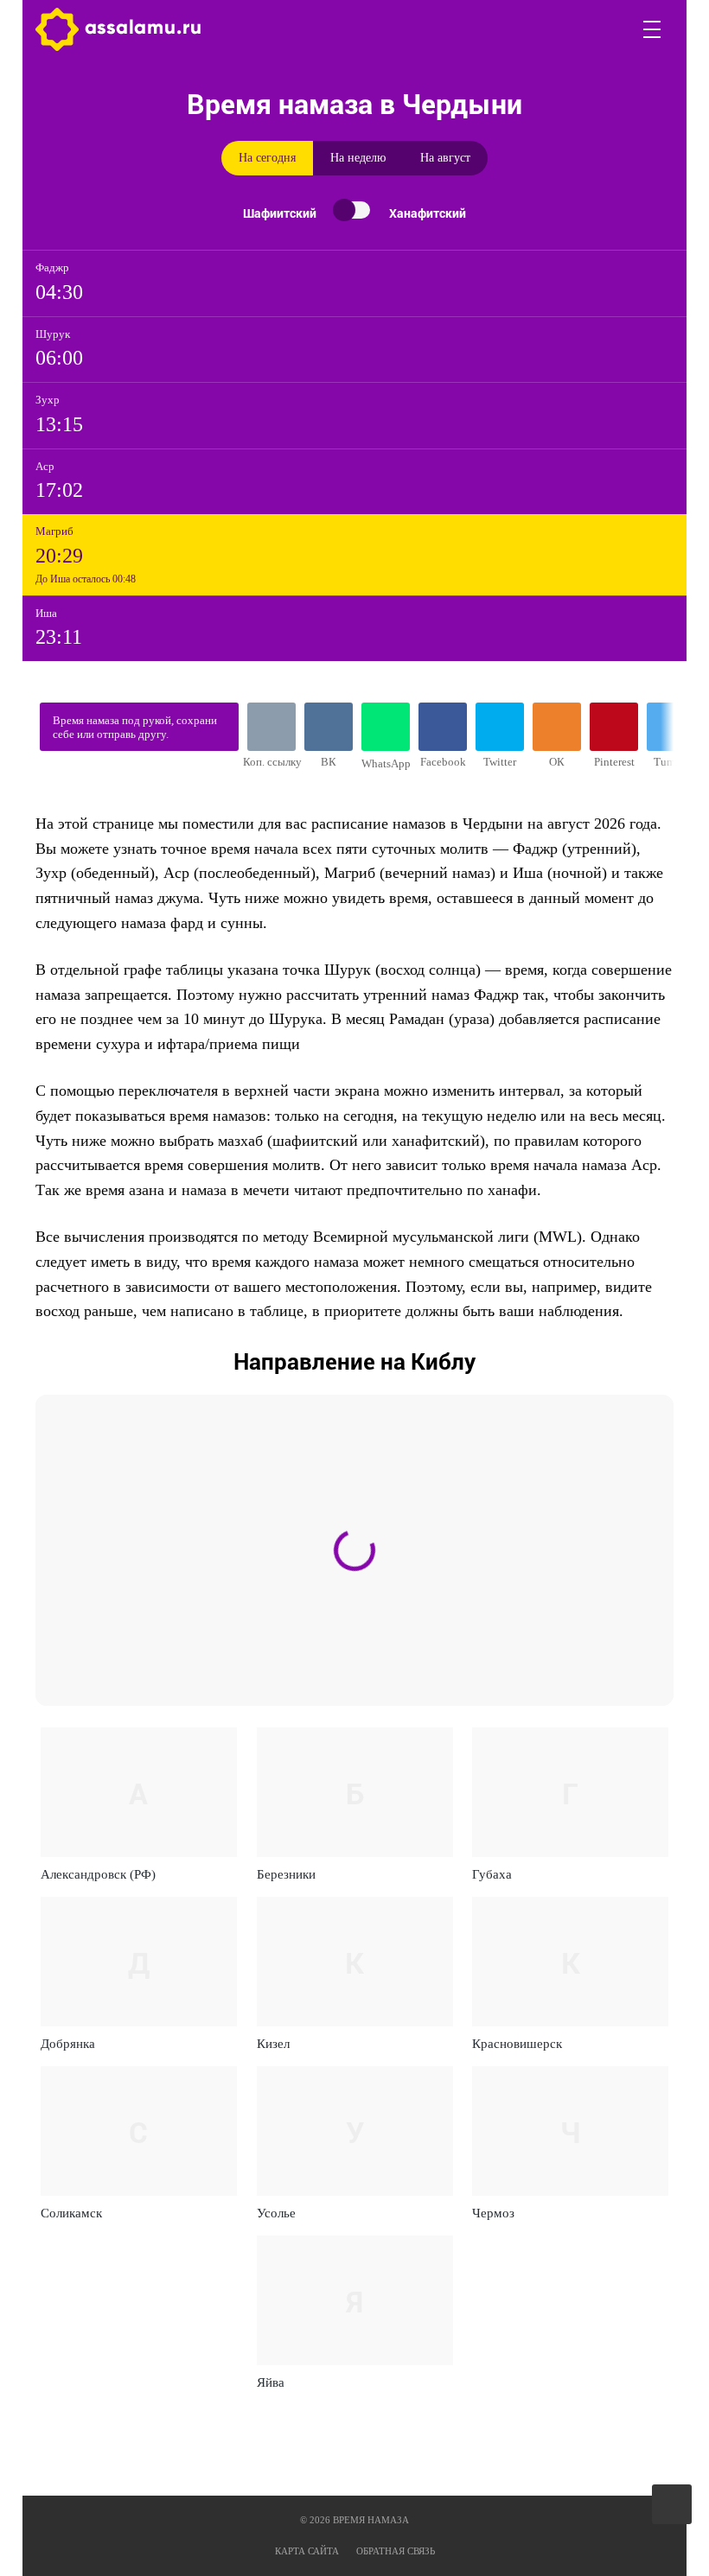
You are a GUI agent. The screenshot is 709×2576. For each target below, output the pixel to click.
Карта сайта (307, 2551)
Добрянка (68, 2044)
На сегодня (267, 158)
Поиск (611, 29)
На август (445, 158)
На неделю (358, 158)
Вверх (673, 2505)
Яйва (271, 2382)
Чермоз (493, 2213)
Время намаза (118, 29)
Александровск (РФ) (98, 1874)
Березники (286, 1874)
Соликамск (71, 2213)
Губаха (492, 1874)
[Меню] (653, 29)
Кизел (273, 2044)
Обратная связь (396, 2551)
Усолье (276, 2213)
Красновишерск (517, 2044)
